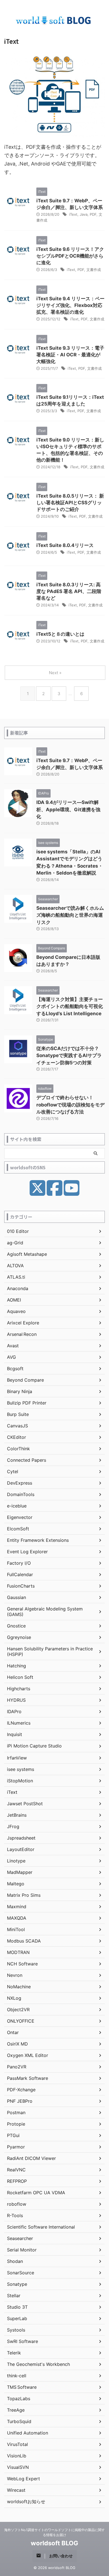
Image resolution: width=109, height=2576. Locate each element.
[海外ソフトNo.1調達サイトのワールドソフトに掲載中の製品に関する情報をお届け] (54, 21)
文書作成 (94, 270)
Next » (55, 673)
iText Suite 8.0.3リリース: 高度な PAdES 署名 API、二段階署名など (69, 591)
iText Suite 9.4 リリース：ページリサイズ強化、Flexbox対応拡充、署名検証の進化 (70, 305)
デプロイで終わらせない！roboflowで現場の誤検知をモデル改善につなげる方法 (70, 1105)
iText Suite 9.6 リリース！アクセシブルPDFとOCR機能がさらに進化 (70, 256)
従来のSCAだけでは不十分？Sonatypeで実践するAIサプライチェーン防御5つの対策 (69, 1056)
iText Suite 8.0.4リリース (65, 545)
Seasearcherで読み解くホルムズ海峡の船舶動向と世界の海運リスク (70, 915)
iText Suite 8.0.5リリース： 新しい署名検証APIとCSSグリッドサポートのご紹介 (70, 503)
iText (73, 214)
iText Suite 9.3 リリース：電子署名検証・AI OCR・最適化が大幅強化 (70, 355)
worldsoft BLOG (54, 2543)
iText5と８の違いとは (60, 634)
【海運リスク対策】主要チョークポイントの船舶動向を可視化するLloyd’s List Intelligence (70, 1006)
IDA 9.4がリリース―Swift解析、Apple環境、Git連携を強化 (68, 809)
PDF (93, 214)
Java (84, 214)
